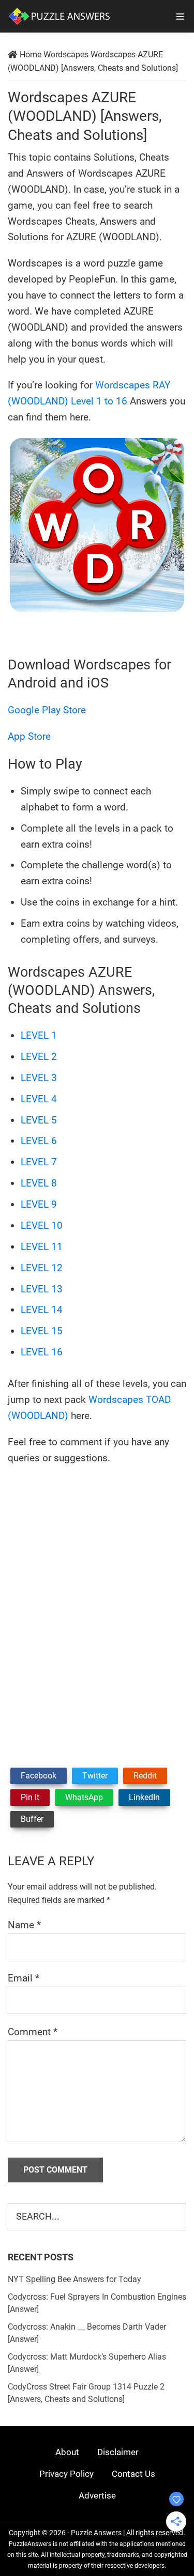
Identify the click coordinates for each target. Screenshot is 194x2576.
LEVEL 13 (42, 1289)
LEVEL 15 (42, 1331)
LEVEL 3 (39, 1078)
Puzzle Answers (96, 2533)
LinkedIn (144, 1797)
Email (24, 1978)
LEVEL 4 (39, 1099)
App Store (29, 736)
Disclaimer (118, 2452)
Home (31, 54)
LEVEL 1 (39, 1035)
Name (24, 1925)
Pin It (30, 1797)
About (67, 2452)
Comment (33, 2032)
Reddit (145, 1776)
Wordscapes (66, 54)
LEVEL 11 (42, 1247)
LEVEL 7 (39, 1162)
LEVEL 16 (42, 1352)
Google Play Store (47, 710)
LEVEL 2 (39, 1057)
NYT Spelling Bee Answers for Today (74, 2279)
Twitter (95, 1776)
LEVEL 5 (39, 1120)
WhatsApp (84, 1797)
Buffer (32, 1819)
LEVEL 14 (42, 1310)
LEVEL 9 (39, 1204)
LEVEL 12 (42, 1268)
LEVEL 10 (42, 1225)
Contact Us (133, 2474)
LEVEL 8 (39, 1183)
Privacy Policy (66, 2474)
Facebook (39, 1776)
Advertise (97, 2495)
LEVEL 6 (39, 1141)
